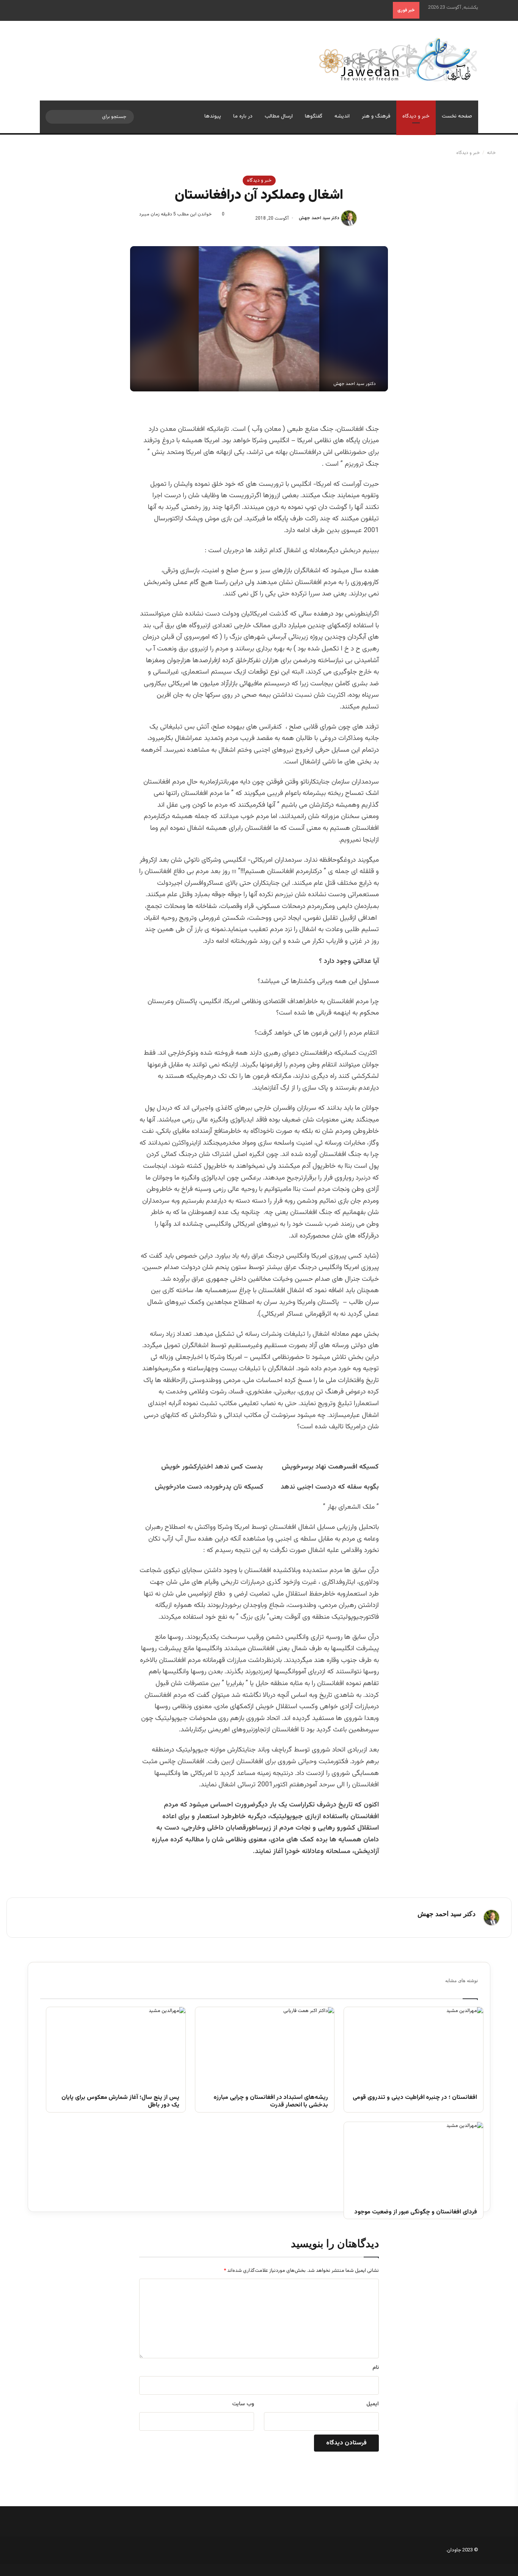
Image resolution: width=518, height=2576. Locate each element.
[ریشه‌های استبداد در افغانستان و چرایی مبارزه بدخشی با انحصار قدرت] (265, 2046)
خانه (492, 153)
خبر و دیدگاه (416, 116)
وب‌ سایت (243, 2404)
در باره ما (243, 116)
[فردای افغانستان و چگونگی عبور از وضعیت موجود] (414, 2161)
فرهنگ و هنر (376, 116)
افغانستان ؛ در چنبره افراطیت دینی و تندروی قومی (415, 2098)
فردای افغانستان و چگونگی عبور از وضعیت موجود (416, 2212)
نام (376, 2368)
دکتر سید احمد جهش (319, 218)
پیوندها (213, 116)
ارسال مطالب (279, 116)
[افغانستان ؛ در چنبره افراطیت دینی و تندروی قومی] (414, 2046)
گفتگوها (314, 116)
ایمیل (373, 2404)
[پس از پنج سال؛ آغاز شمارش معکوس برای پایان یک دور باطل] (116, 2046)
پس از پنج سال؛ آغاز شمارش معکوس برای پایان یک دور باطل (120, 2102)
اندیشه (342, 116)
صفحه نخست (457, 116)
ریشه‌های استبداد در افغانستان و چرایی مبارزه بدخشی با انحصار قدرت (271, 2102)
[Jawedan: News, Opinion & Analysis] (398, 59)
